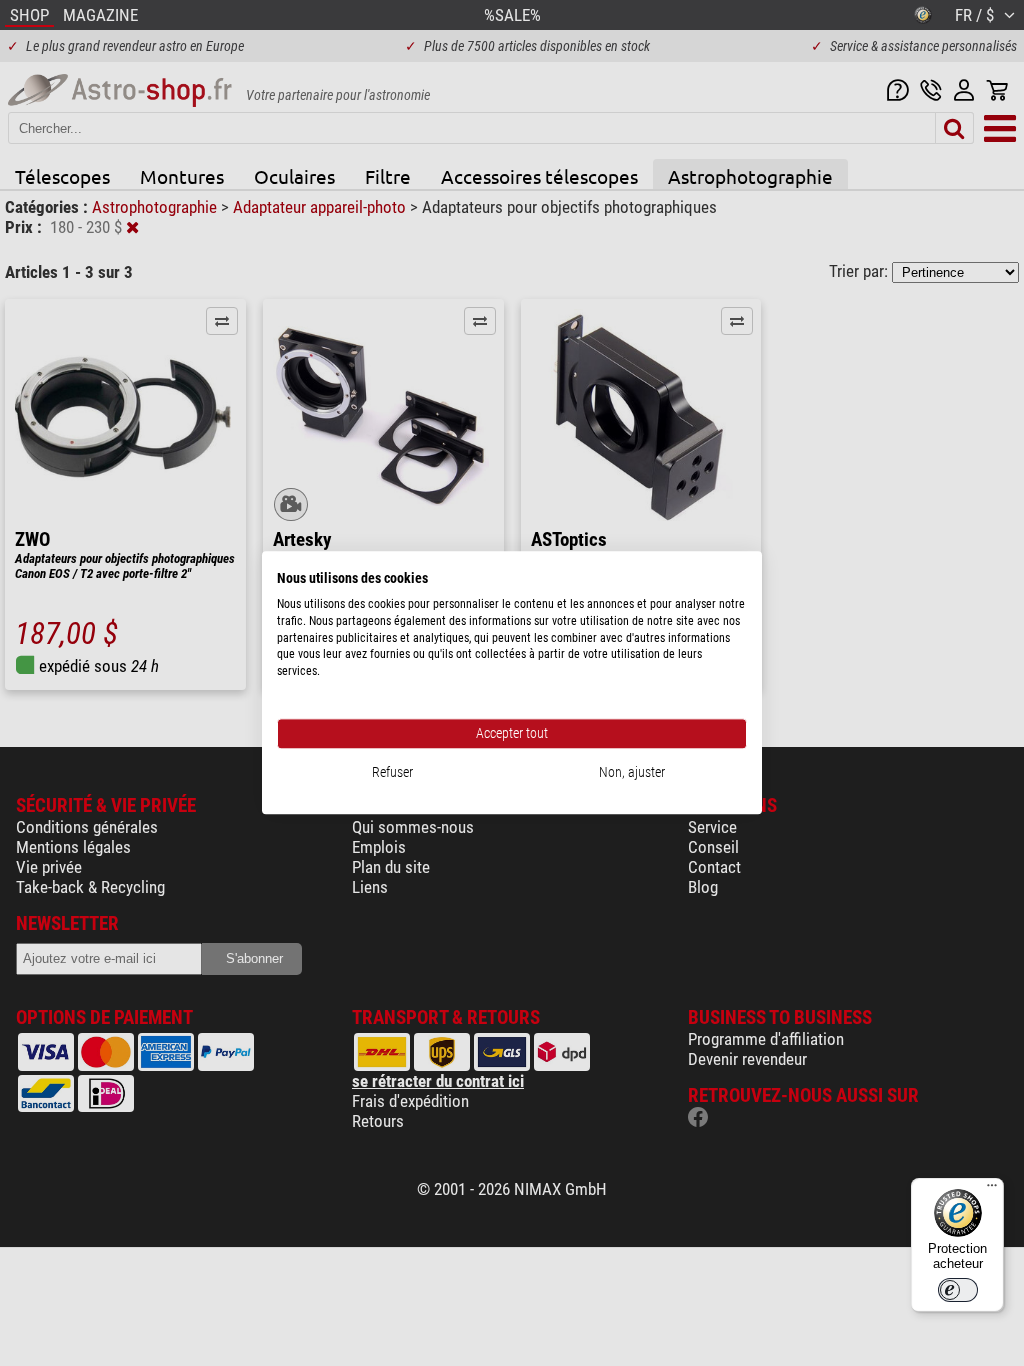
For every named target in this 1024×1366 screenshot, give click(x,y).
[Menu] (992, 1190)
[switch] (958, 1290)
